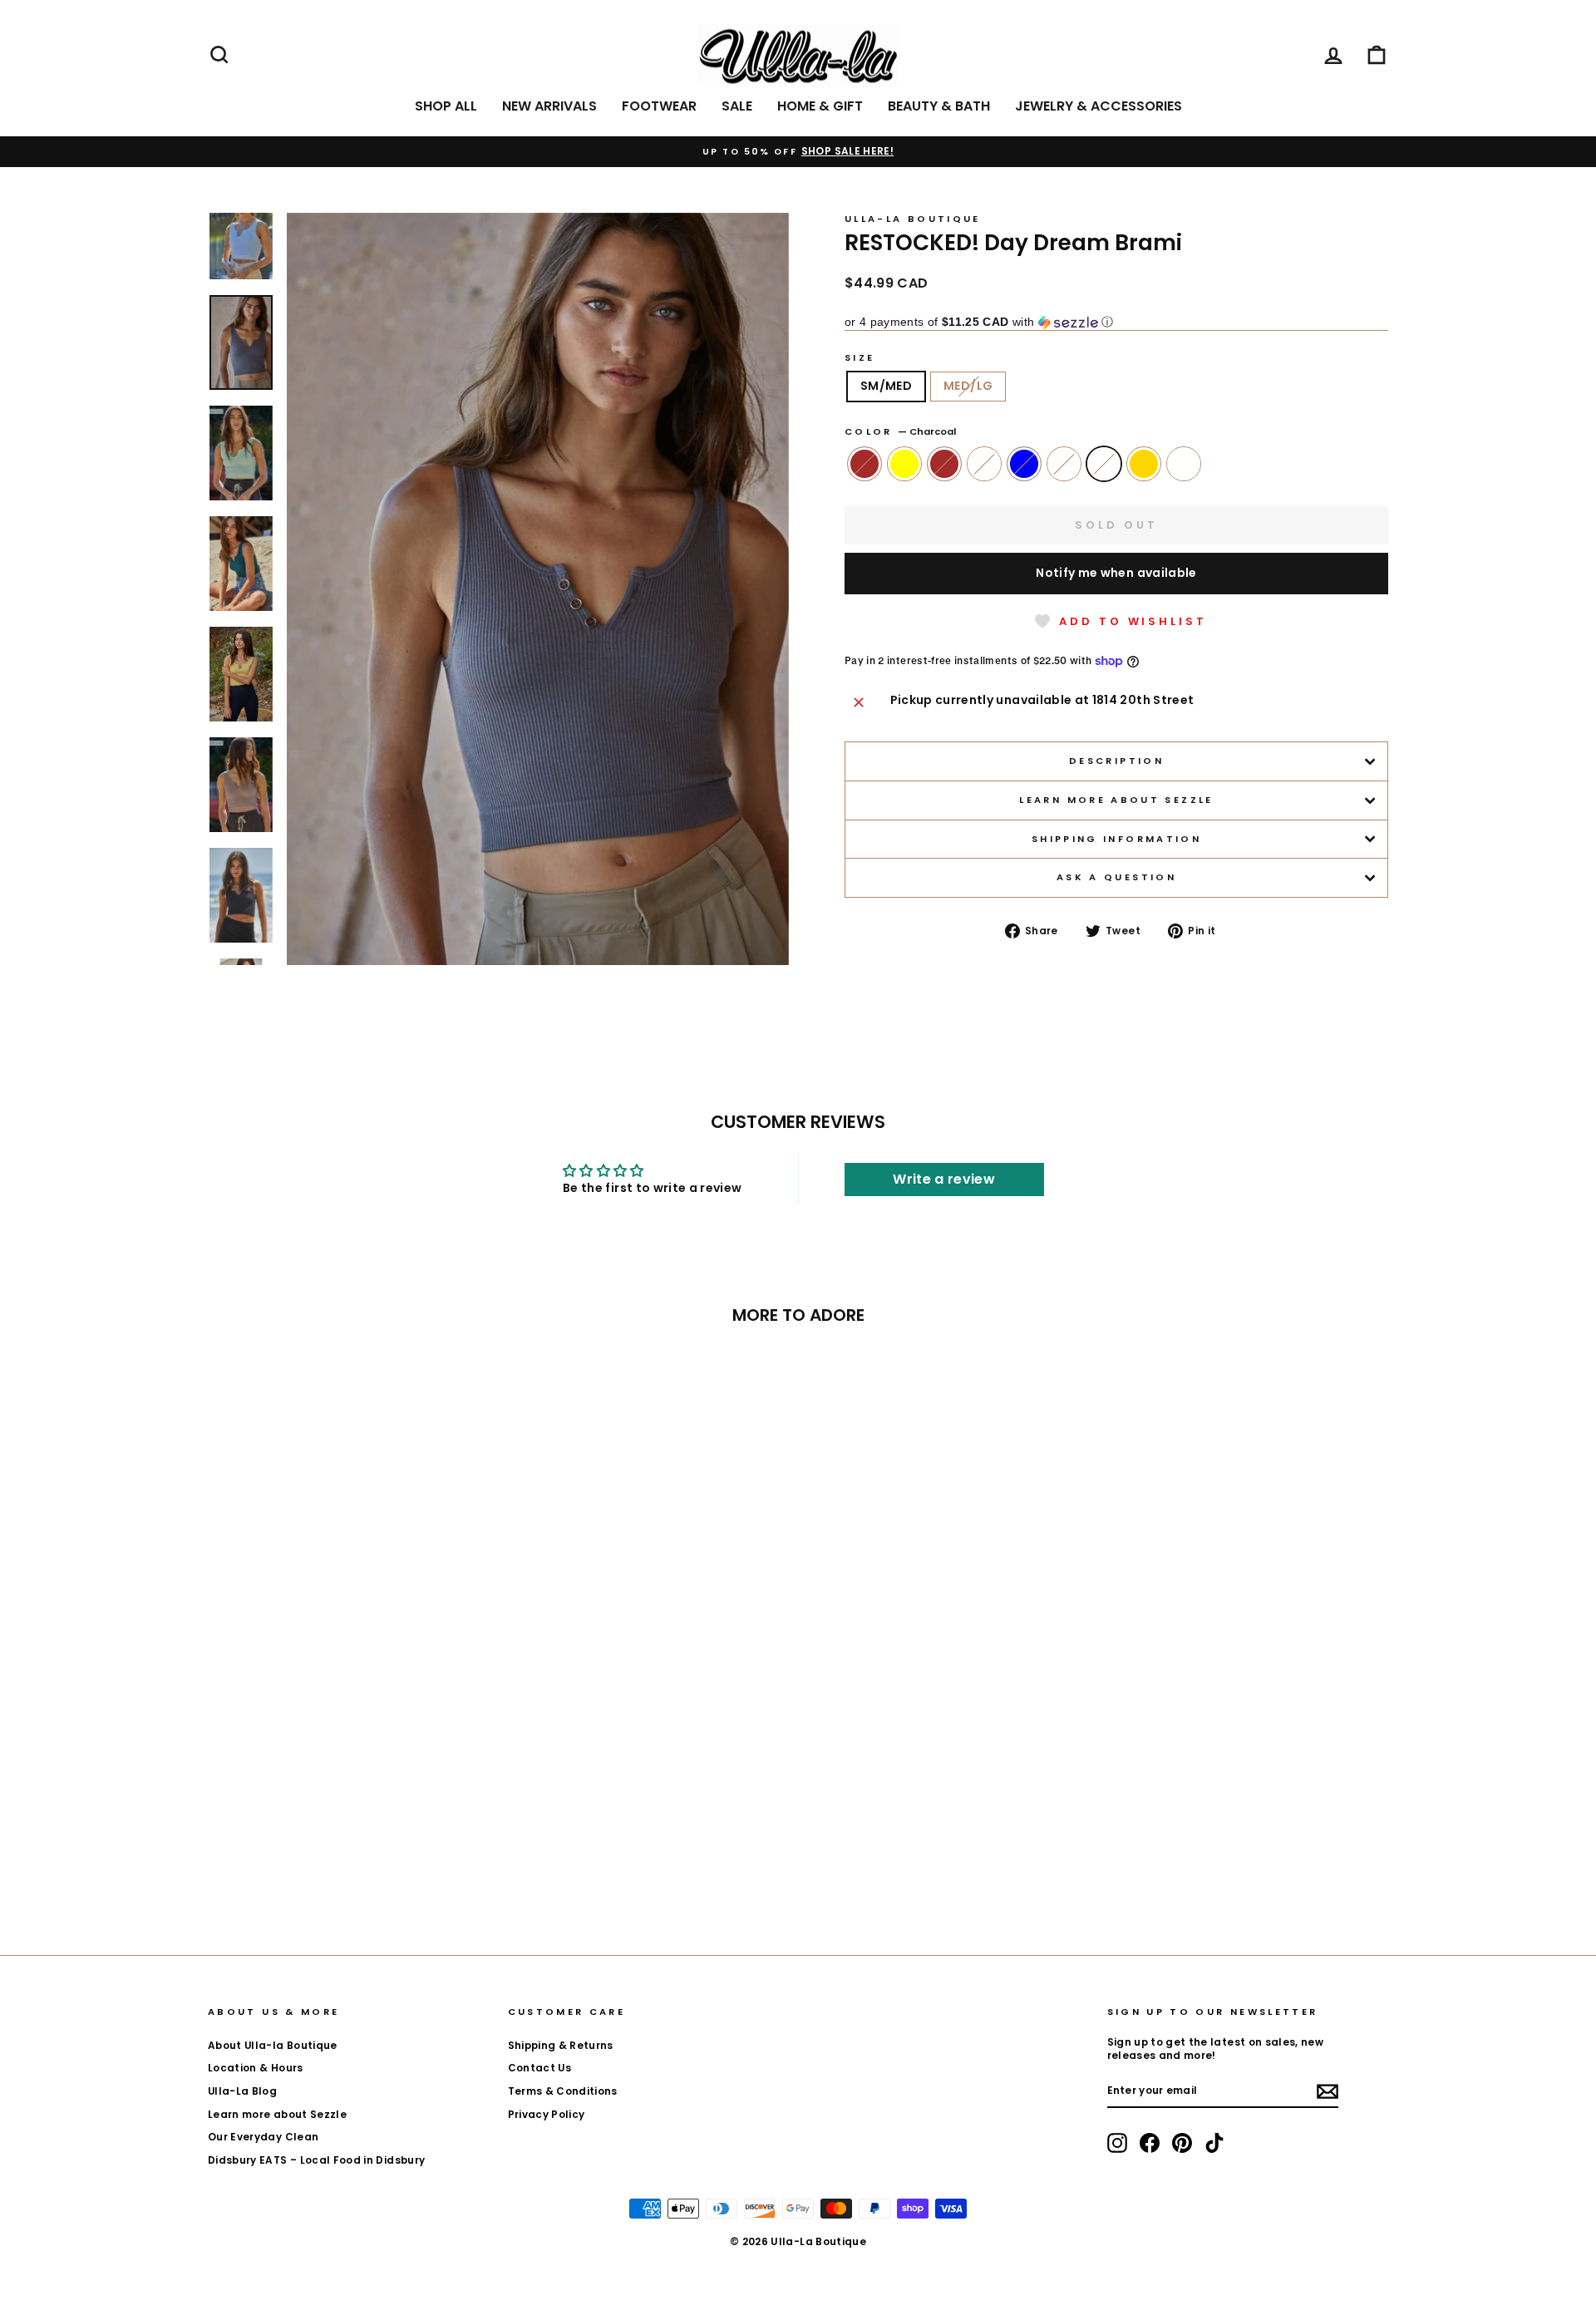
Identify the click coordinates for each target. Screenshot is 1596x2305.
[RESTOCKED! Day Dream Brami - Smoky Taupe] (438, 1857)
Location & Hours (256, 2068)
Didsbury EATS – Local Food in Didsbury (316, 2160)
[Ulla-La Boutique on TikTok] (1214, 2143)
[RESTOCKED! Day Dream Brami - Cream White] (326, 1857)
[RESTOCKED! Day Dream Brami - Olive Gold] (416, 1857)
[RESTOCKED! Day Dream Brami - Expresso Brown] (304, 1857)
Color (900, 432)
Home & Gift (820, 106)
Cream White (984, 464)
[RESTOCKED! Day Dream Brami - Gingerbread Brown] (259, 1857)
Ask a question (1116, 877)
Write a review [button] (944, 1179)
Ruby (1064, 464)
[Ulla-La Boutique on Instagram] (1117, 2143)
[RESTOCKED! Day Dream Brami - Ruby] (371, 1857)
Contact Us (540, 2068)
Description (1116, 761)
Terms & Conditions (563, 2091)
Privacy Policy (547, 2115)
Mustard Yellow (904, 464)
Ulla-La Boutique (913, 219)
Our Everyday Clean (263, 2137)
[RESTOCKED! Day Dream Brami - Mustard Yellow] (281, 1857)
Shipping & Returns (561, 2046)
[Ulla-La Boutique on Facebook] (1150, 2143)
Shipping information (1116, 839)
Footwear (659, 106)
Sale (737, 106)
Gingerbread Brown (864, 464)
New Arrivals (549, 106)
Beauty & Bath (939, 106)
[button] (1116, 322)
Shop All (446, 106)
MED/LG (968, 386)
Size (860, 358)
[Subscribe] (1328, 2091)
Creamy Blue (1024, 464)
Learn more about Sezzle (1116, 800)
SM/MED (886, 386)
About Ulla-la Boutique (273, 2046)
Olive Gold (1144, 464)
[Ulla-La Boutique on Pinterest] (1182, 2143)
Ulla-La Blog (242, 2091)
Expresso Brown (944, 464)
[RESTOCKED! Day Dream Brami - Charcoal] (394, 1857)
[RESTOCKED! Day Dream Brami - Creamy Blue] (349, 1857)
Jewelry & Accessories (1098, 106)
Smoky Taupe (1184, 464)
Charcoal (1104, 464)
